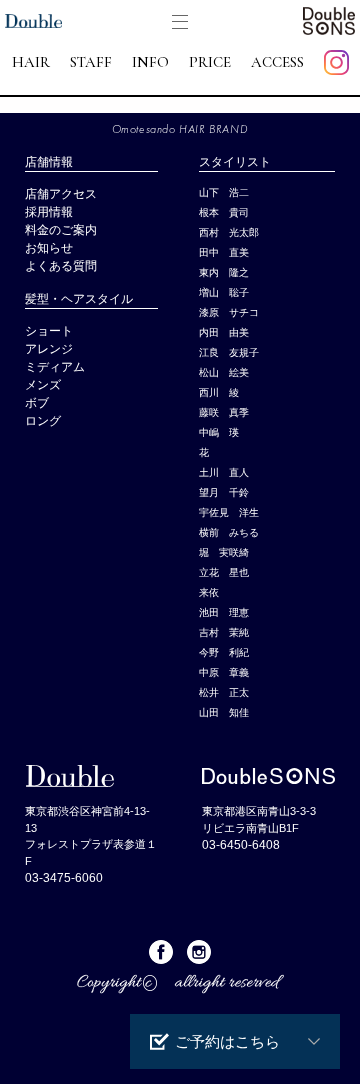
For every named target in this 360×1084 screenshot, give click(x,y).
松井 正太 (224, 692)
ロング (43, 421)
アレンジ (49, 349)
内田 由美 (224, 332)
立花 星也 (224, 572)
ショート (49, 331)
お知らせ (49, 248)
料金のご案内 (61, 230)
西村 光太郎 (229, 232)
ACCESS (277, 62)
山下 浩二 (224, 192)
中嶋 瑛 (219, 432)
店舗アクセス (61, 194)
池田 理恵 (224, 612)
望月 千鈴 (224, 492)
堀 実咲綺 (224, 552)
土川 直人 (224, 472)
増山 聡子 (224, 292)
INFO (150, 62)
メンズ (49, 385)
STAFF (91, 62)
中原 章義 (224, 672)
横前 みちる (229, 532)
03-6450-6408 (241, 845)
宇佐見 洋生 (229, 512)
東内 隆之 (224, 272)
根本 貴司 (224, 212)
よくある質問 (61, 266)
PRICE (210, 62)
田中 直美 (224, 252)
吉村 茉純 (224, 632)
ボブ (37, 403)
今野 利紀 (224, 652)
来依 (209, 592)
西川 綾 (219, 392)
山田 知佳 (224, 712)
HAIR (31, 62)
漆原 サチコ (229, 312)
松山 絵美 (224, 372)
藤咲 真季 (224, 412)
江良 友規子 (229, 352)
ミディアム (55, 367)
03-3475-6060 (64, 878)
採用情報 (49, 212)
